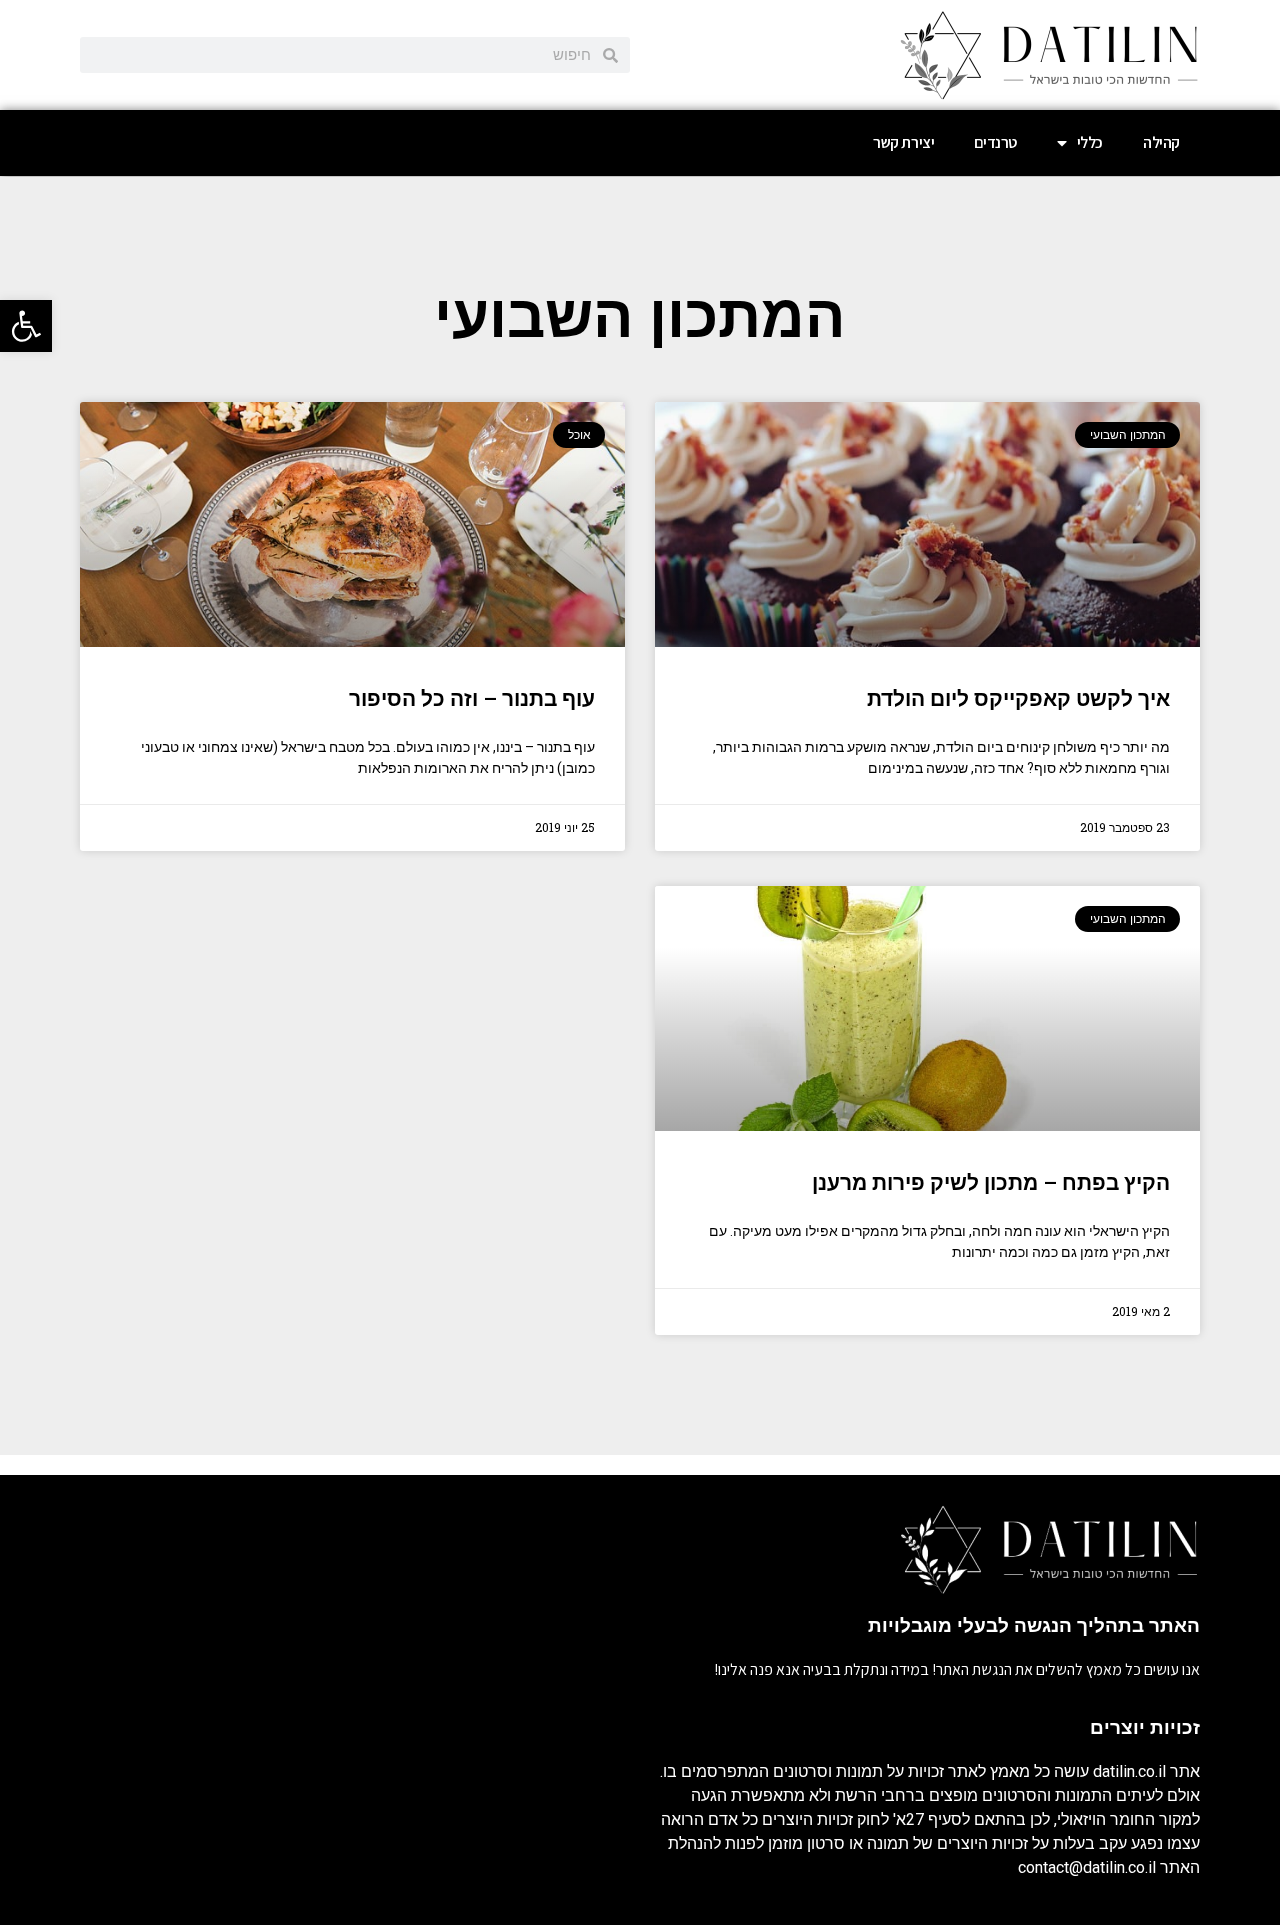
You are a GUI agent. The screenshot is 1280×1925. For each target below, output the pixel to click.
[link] (26, 326)
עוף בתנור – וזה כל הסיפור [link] (472, 699)
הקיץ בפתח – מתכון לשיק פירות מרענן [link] (991, 1183)
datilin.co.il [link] (1129, 1771)
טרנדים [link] (995, 142)
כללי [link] (1090, 142)
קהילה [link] (1161, 142)
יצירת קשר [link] (903, 142)
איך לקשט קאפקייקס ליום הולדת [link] (1018, 699)
